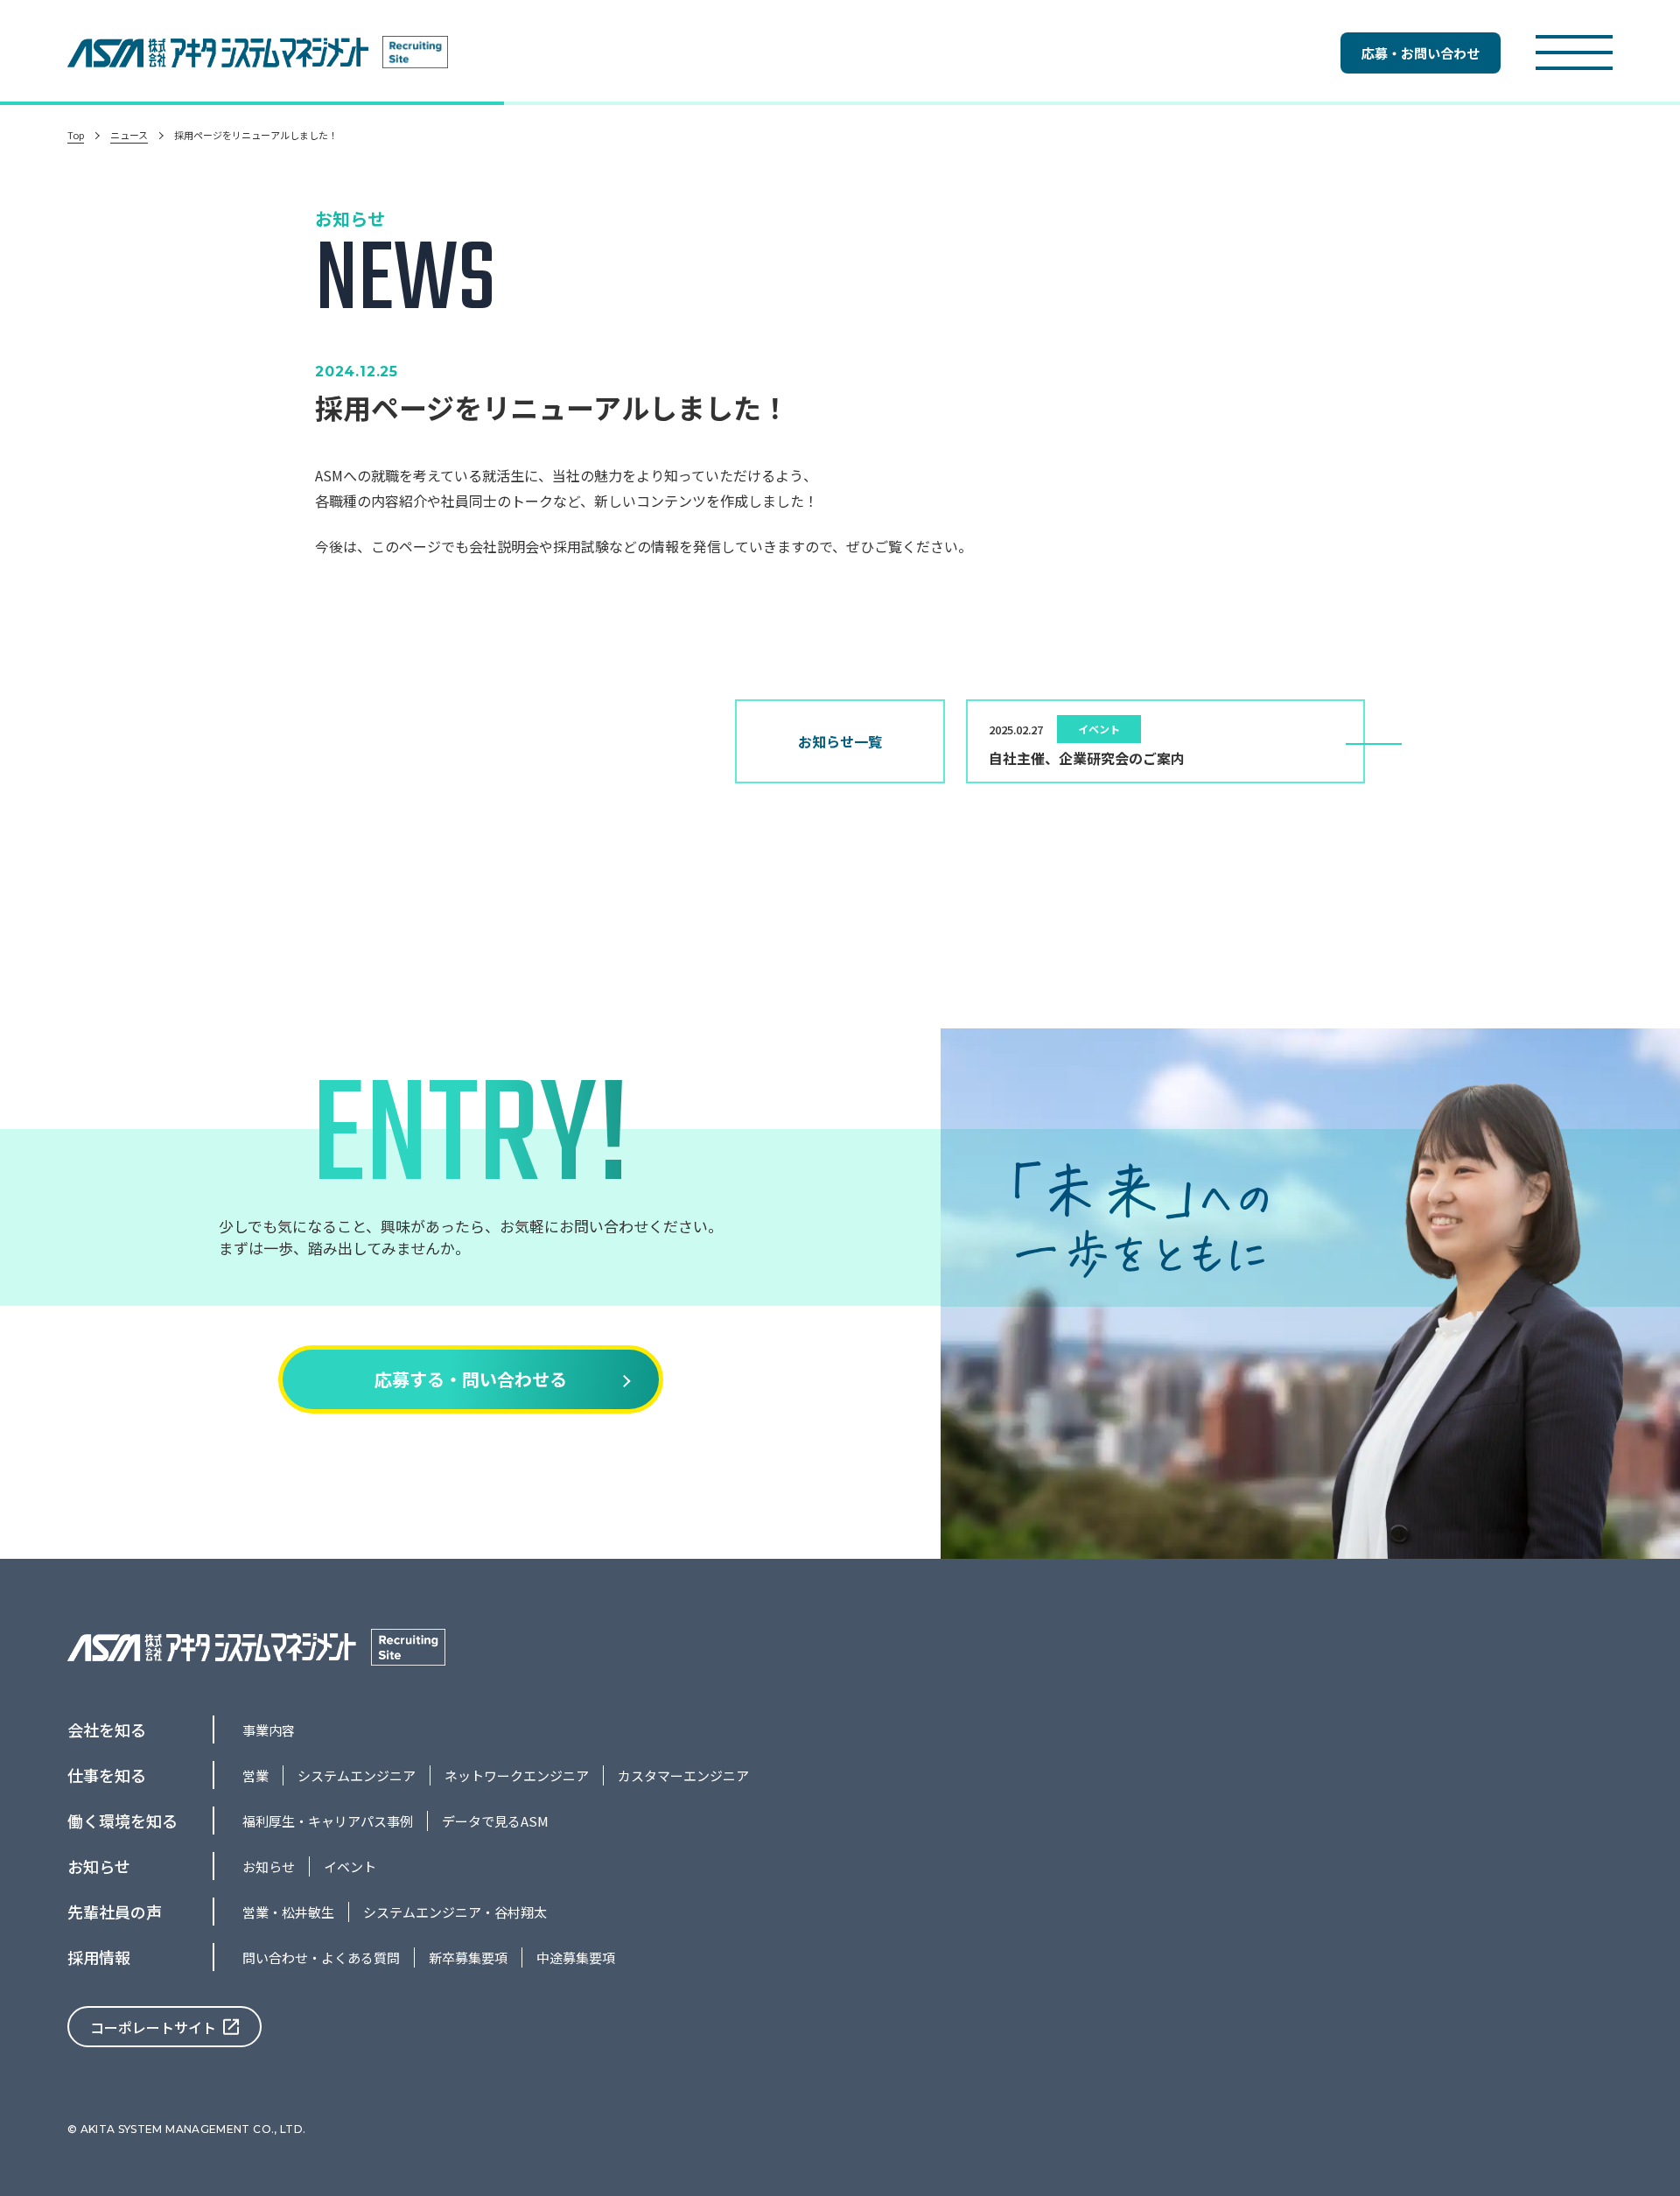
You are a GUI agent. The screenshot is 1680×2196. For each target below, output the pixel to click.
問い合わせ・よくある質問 (321, 1957)
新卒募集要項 (468, 1957)
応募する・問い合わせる (471, 1379)
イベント (350, 1866)
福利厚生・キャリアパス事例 (328, 1821)
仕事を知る (107, 1775)
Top (76, 135)
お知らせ (99, 1866)
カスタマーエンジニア (683, 1775)
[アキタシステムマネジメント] (225, 53)
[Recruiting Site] (415, 52)
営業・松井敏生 (288, 1912)
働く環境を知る (122, 1821)
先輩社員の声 (115, 1912)
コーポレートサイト (153, 2027)
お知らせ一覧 (840, 741)
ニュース (129, 135)
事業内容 (269, 1730)
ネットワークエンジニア (517, 1775)
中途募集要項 (576, 1957)
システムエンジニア (357, 1775)
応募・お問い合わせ (1421, 53)
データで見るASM (495, 1821)
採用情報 (99, 1957)
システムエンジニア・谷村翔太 (455, 1912)
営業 (255, 1775)
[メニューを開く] (1574, 53)
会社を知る (107, 1729)
